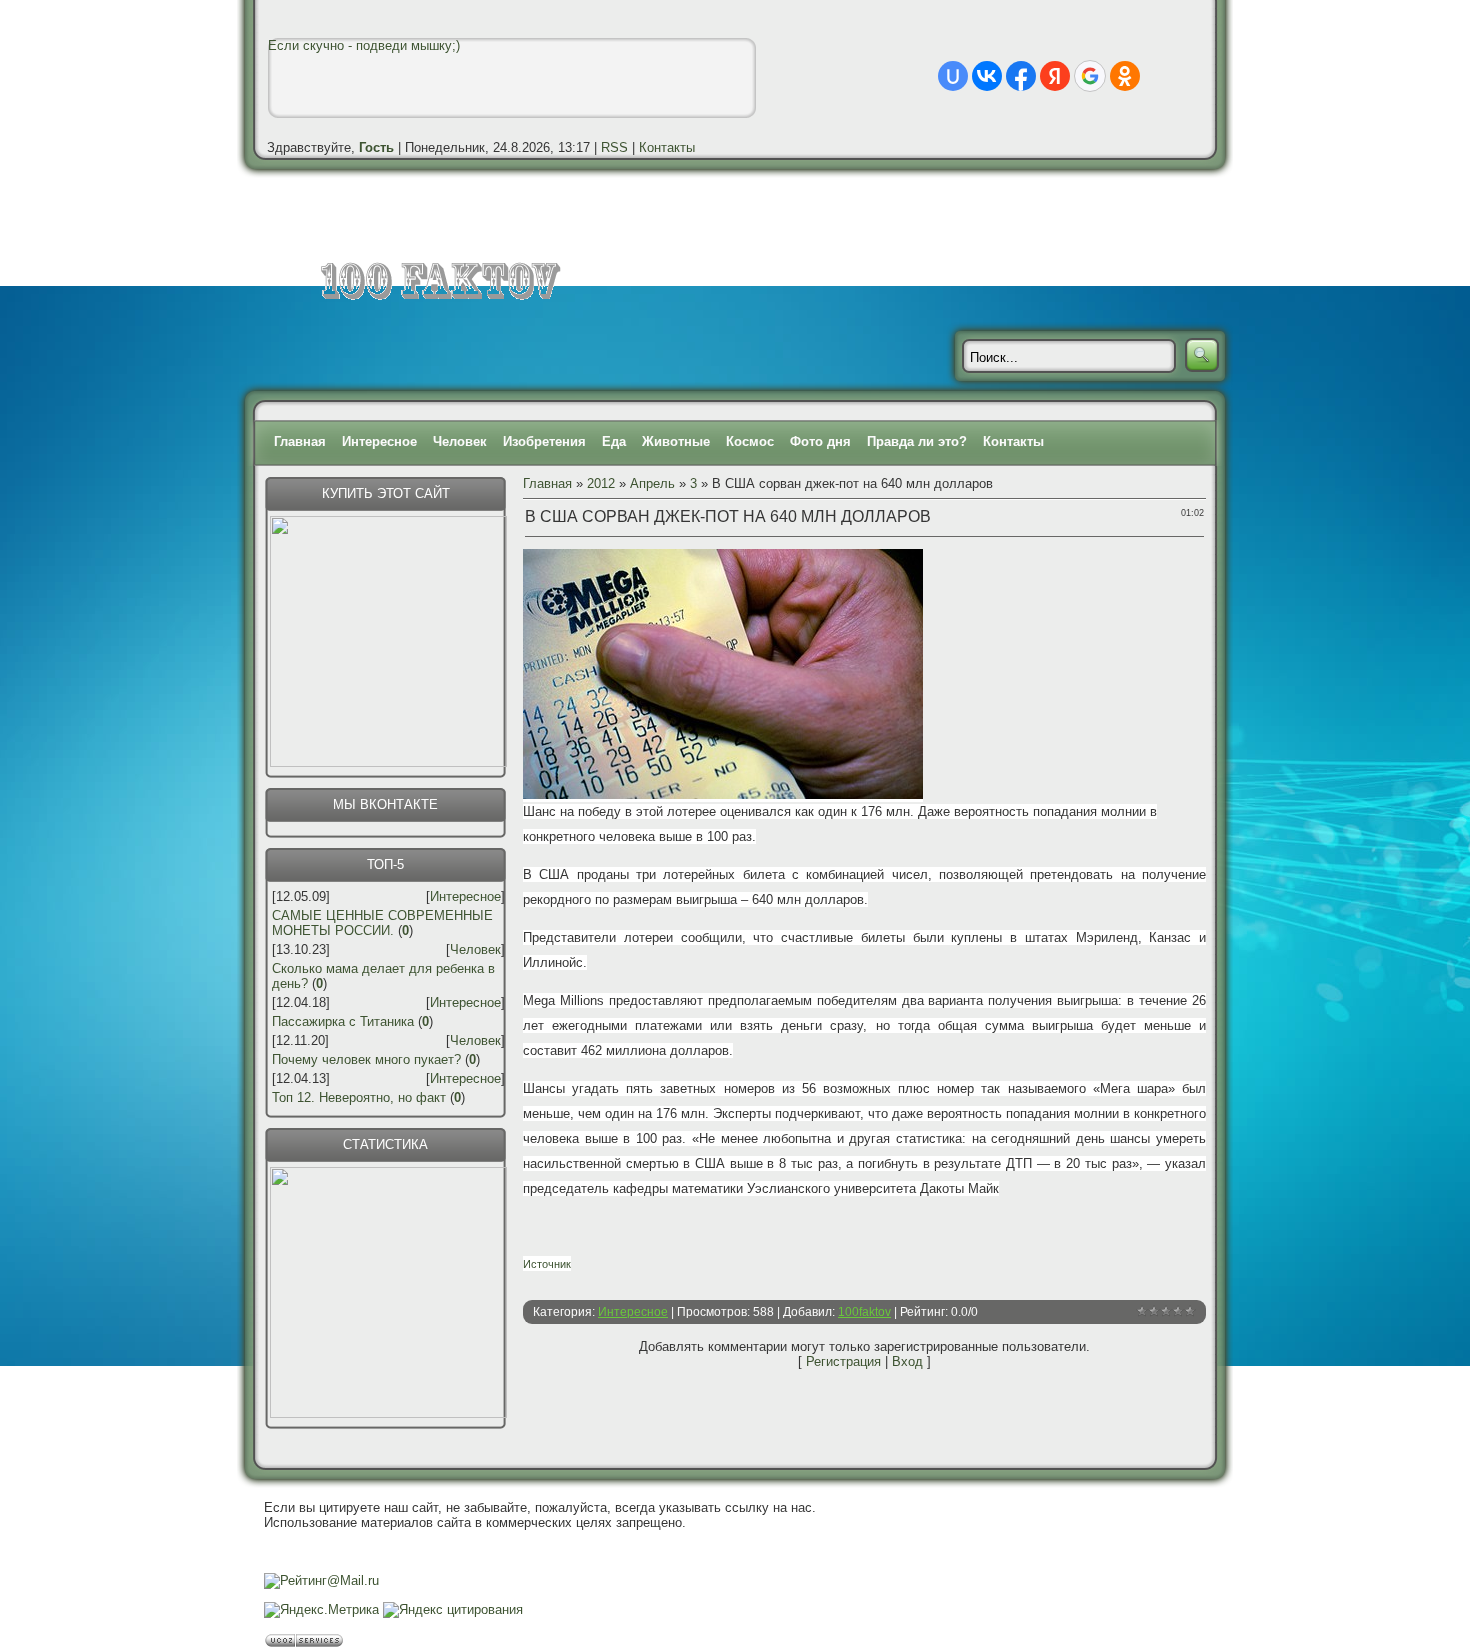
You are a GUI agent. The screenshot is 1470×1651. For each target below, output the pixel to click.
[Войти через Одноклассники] (1125, 76)
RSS (614, 147)
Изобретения (544, 441)
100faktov (864, 1312)
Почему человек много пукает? (366, 1059)
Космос (750, 441)
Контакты (667, 147)
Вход (907, 1361)
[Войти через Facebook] (1021, 76)
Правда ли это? (917, 441)
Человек (460, 441)
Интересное (379, 441)
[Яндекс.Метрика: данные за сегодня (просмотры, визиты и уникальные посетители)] (321, 1610)
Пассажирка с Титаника (343, 1021)
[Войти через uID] (953, 76)
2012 (601, 483)
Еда (614, 441)
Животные (676, 441)
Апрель (652, 483)
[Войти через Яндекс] (1055, 76)
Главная (300, 441)
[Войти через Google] (1090, 76)
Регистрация (843, 1361)
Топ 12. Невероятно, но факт (359, 1097)
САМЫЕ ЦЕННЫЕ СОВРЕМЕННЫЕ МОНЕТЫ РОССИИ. (382, 923)
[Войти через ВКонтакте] (987, 76)
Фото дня (820, 441)
